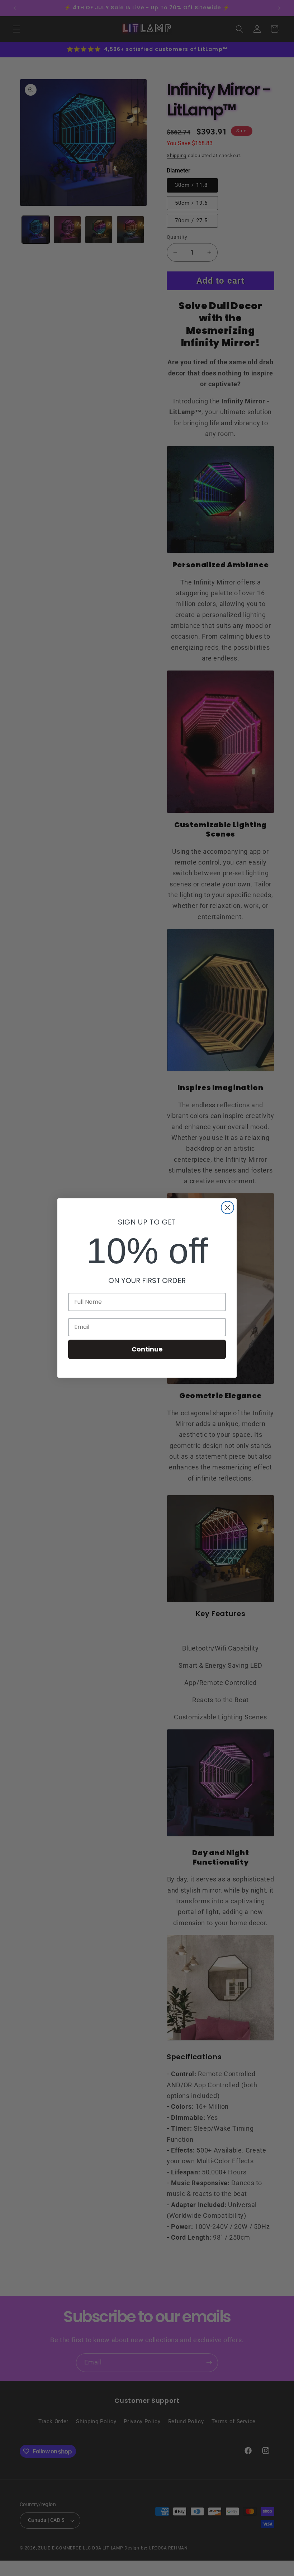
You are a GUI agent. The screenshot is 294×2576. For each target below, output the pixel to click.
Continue (147, 1349)
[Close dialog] (227, 1207)
